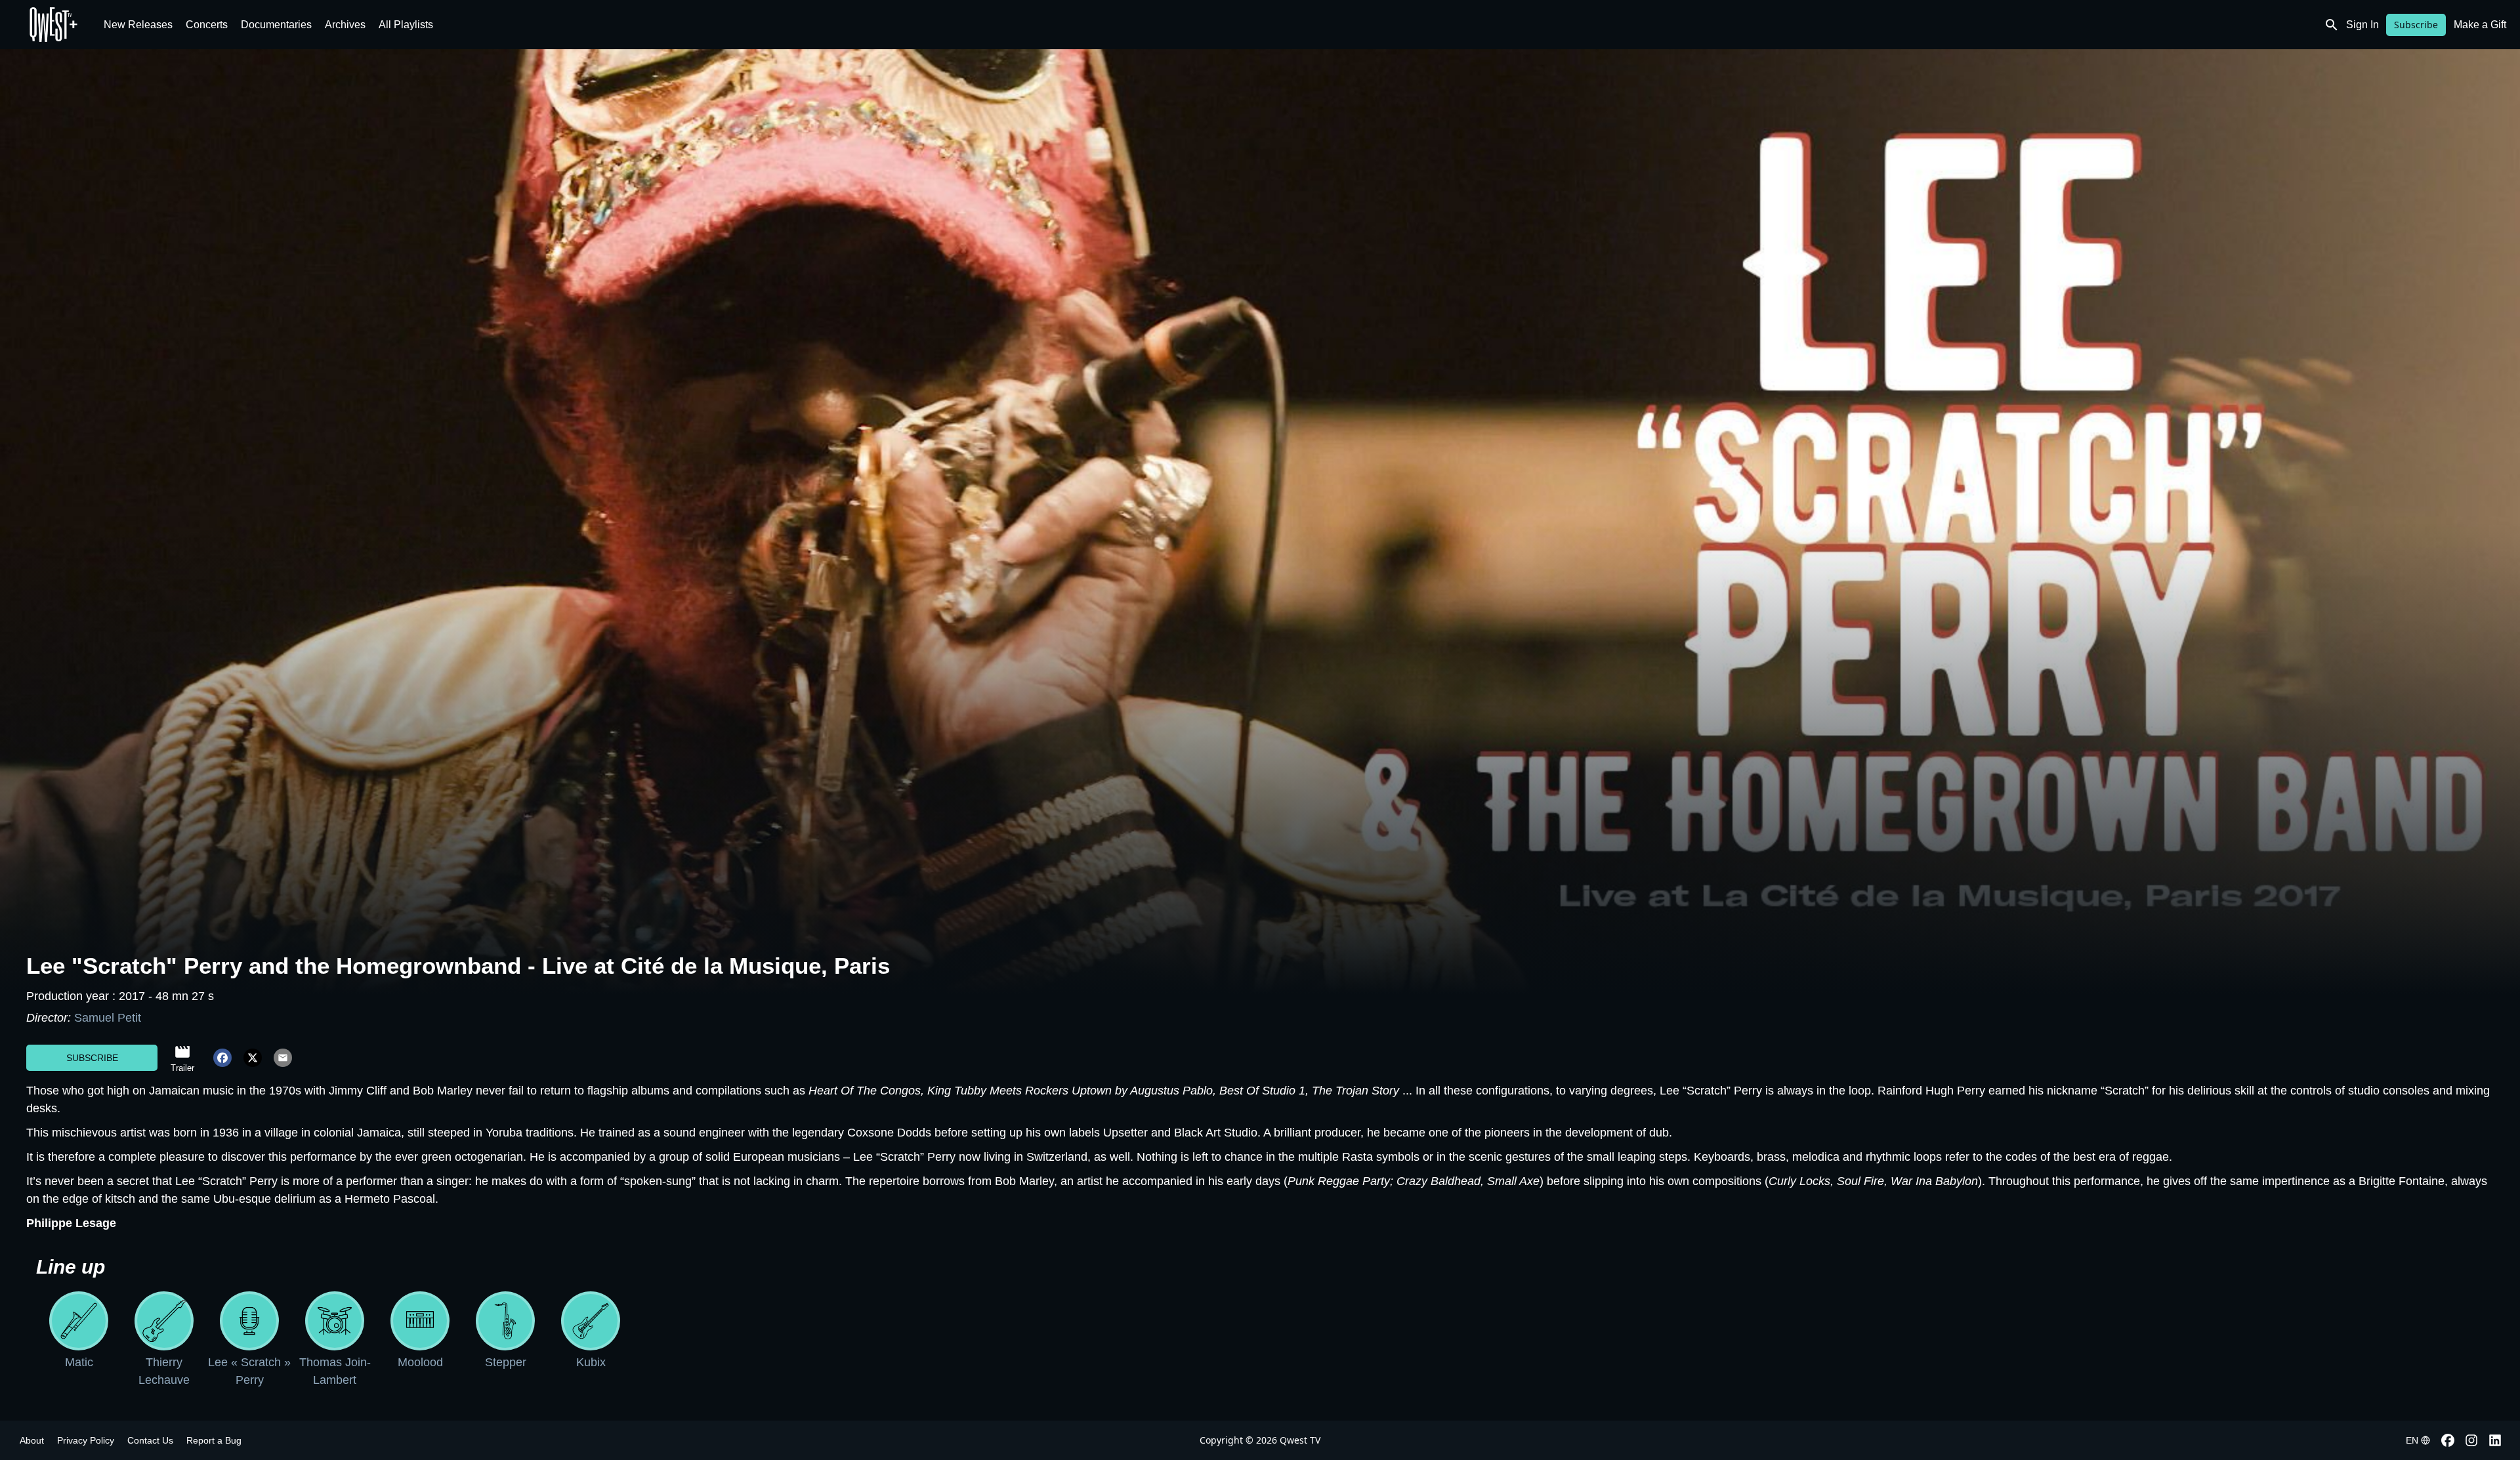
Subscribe (2416, 25)
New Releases (138, 25)
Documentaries (276, 25)
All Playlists (406, 25)
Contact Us (150, 1440)
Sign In (2362, 25)
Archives (345, 25)
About (32, 1440)
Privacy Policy (86, 1440)
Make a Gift (2480, 25)
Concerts (207, 25)
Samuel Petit (108, 1018)
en (2412, 1440)
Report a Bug (214, 1440)
